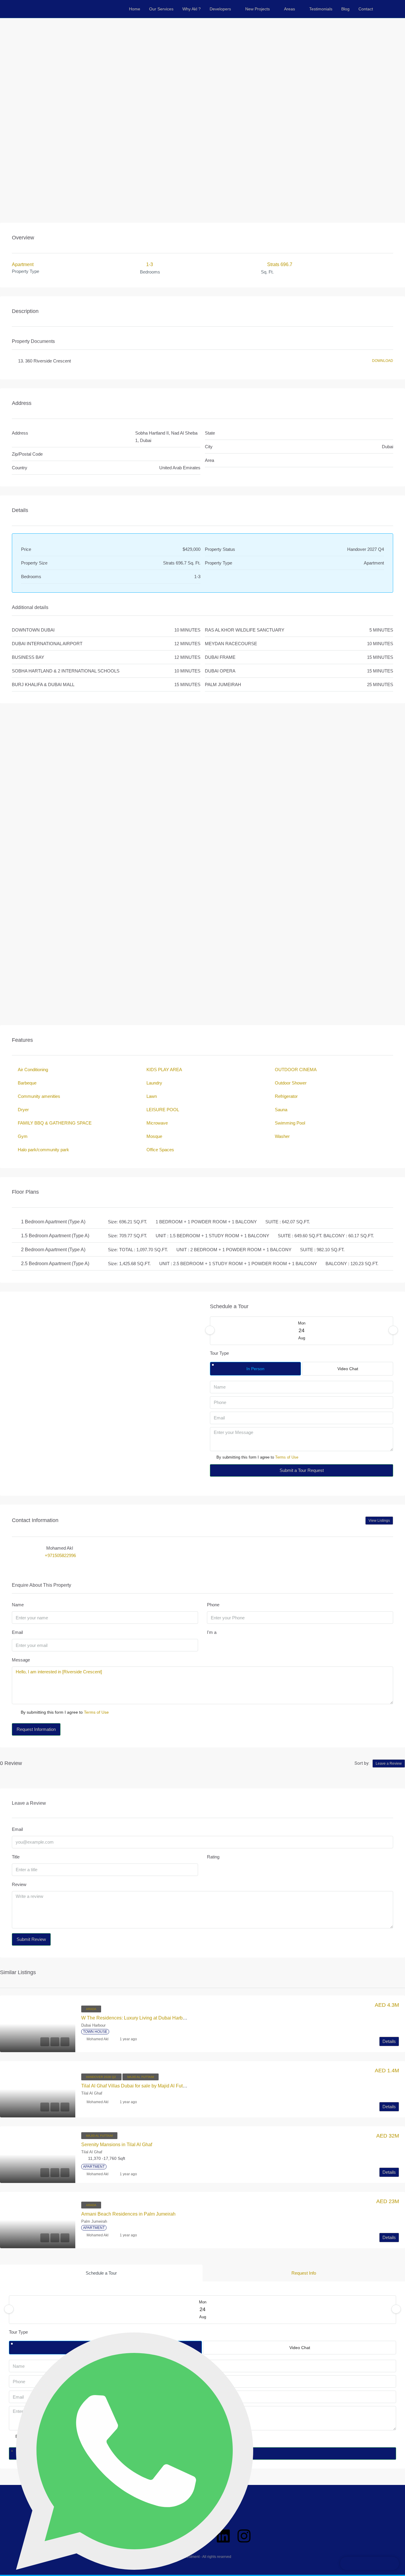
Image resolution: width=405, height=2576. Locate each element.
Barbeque (27, 1083)
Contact (366, 9)
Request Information (36, 1729)
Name (18, 1605)
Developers (220, 9)
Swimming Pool (290, 1123)
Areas (290, 9)
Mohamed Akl (98, 2039)
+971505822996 (60, 1555)
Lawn (152, 1096)
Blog (345, 9)
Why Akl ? (192, 9)
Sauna (281, 1110)
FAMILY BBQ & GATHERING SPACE (55, 1123)
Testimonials (321, 9)
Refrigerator (286, 1096)
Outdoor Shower (291, 1083)
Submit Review (31, 1939)
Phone (213, 1605)
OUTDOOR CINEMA (296, 1070)
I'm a (212, 1632)
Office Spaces (160, 1150)
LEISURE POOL (163, 1110)
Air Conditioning (33, 1070)
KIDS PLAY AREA (164, 1070)
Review (19, 1884)
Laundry (154, 1083)
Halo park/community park (43, 1150)
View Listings (379, 1521)
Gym (23, 1136)
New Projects (257, 9)
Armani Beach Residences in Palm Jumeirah (128, 2214)
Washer (282, 1136)
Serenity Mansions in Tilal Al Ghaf (117, 2145)
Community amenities (39, 1096)
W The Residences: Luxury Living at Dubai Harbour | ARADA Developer (157, 2018)
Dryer (23, 1110)
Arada (91, 2009)
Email (17, 1632)
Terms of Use (287, 1457)
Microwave (157, 1123)
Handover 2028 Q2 (101, 2077)
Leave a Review (389, 1764)
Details (389, 2041)
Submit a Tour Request (302, 1470)
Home (135, 9)
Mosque (154, 1136)
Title (16, 1857)
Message (21, 1660)
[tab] (101, 2273)
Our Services (161, 9)
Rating (213, 1857)
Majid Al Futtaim (141, 2077)
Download (383, 361)
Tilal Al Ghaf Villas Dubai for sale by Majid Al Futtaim (136, 2086)
